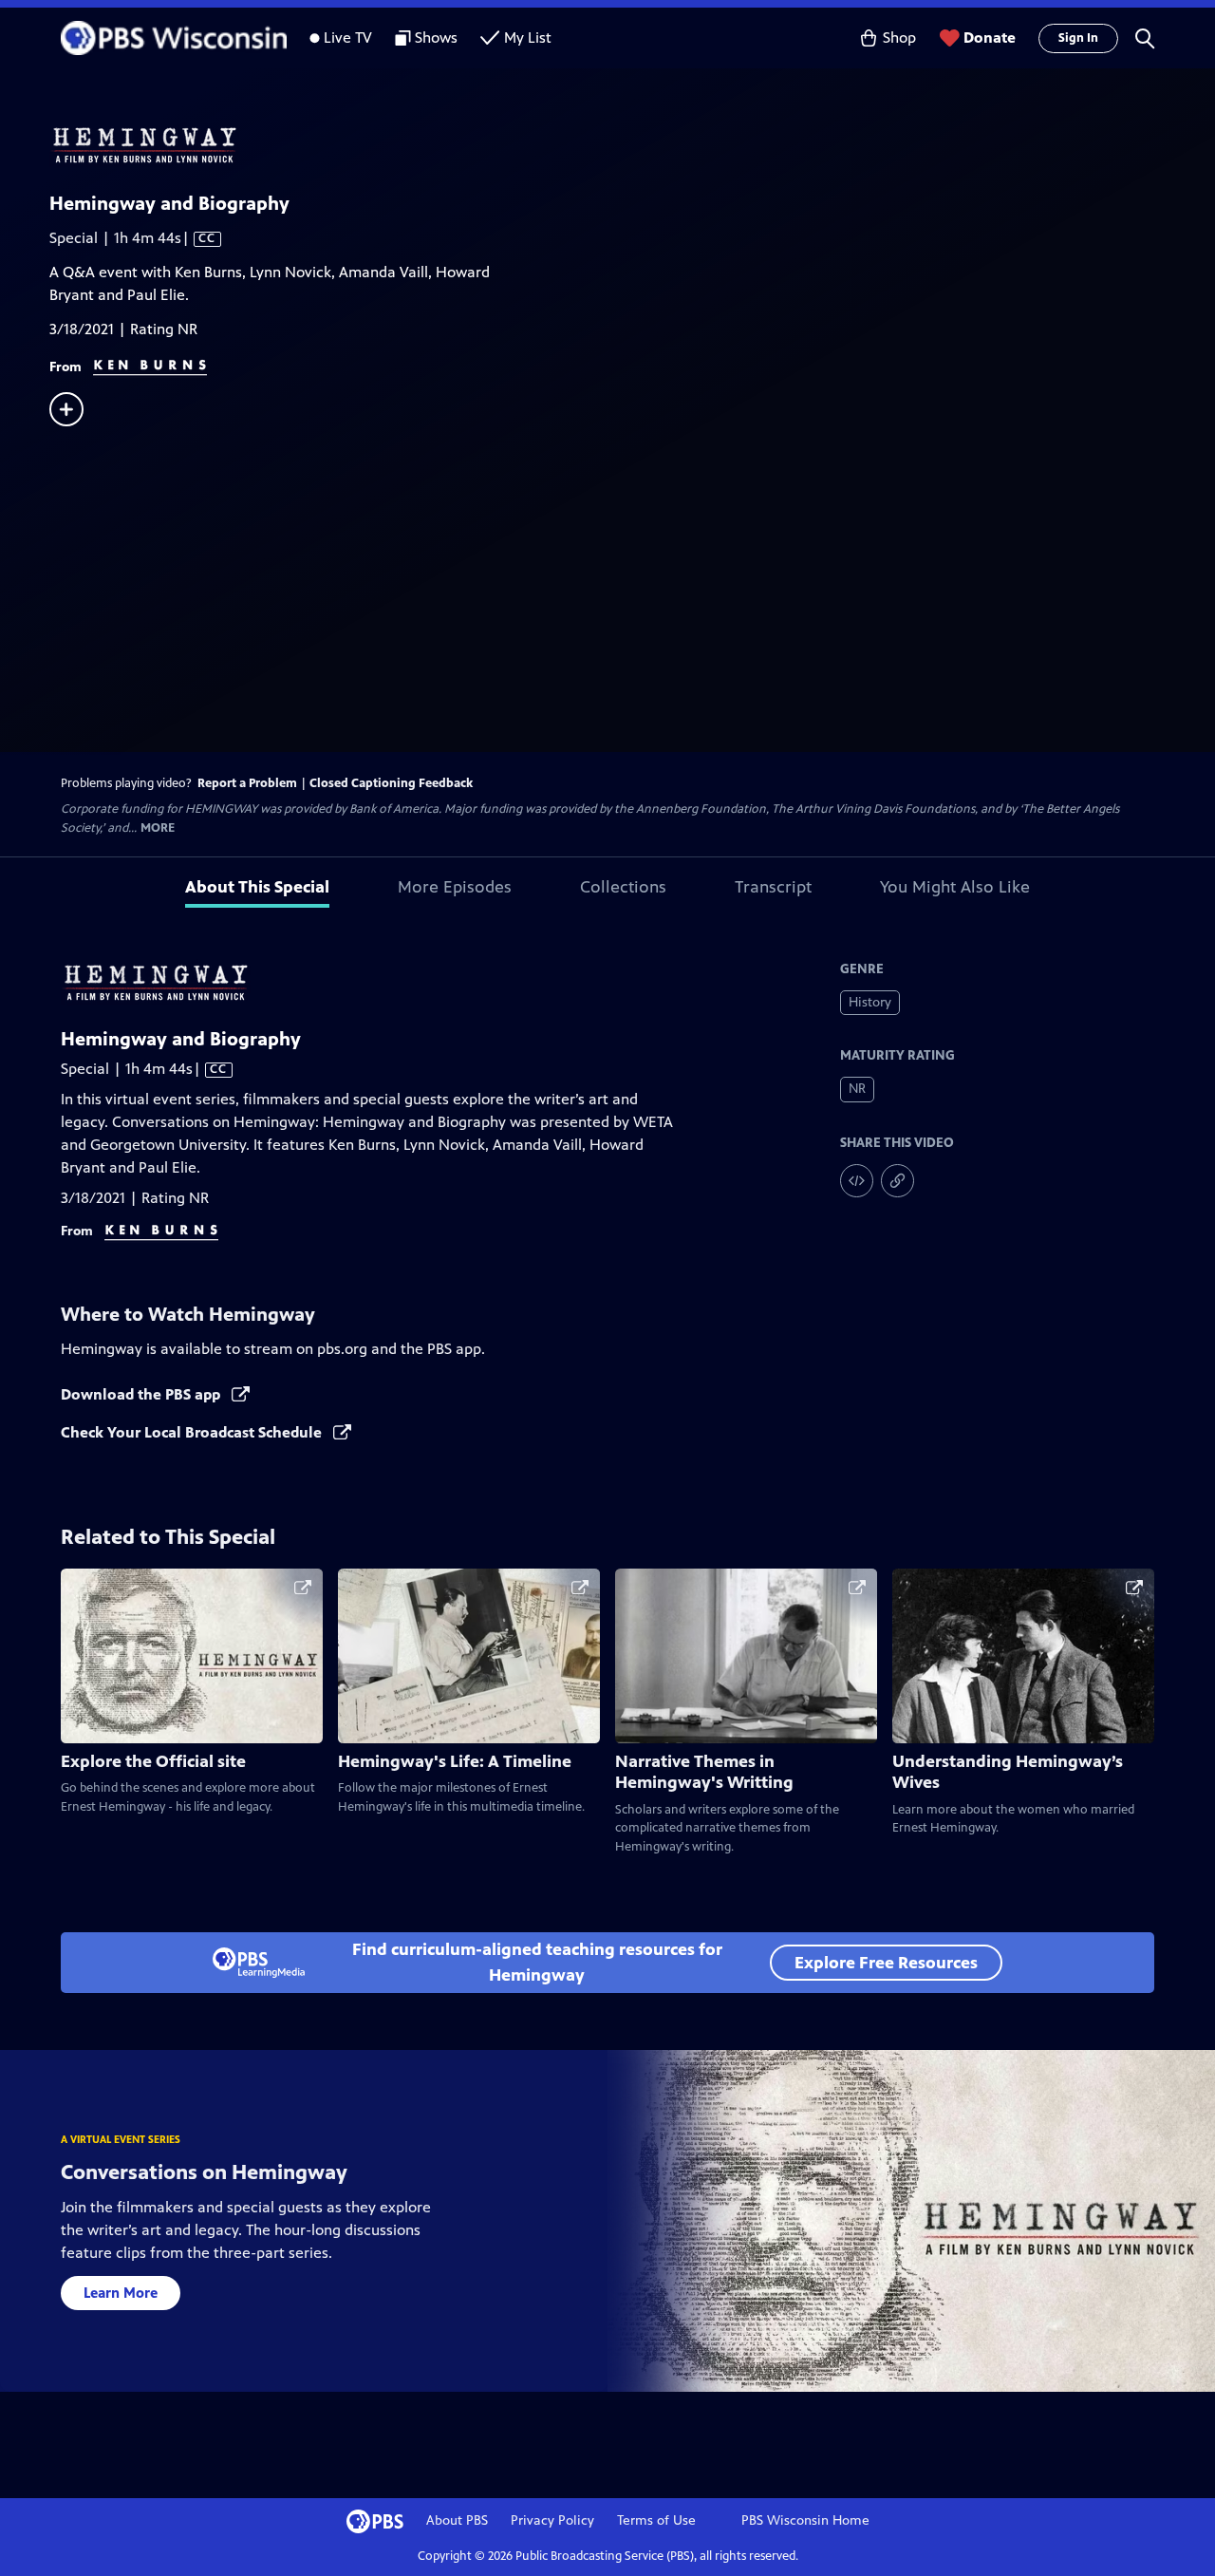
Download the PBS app (142, 1394)
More (158, 828)
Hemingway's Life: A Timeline (455, 1761)
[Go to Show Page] (632, 145)
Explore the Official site (153, 1761)
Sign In (1078, 38)
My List (528, 38)
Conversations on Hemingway (204, 2172)
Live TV (348, 38)
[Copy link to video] (897, 1181)
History (870, 1002)
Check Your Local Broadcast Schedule (193, 1432)
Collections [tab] (623, 887)
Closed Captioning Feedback (391, 783)
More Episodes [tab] (455, 887)
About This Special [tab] (257, 887)
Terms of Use (656, 2520)
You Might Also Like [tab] (955, 887)
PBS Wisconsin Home (805, 2520)
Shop (899, 38)
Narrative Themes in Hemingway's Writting (704, 1772)
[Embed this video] (857, 1181)
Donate (990, 38)
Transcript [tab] (773, 887)
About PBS (457, 2520)
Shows (436, 38)
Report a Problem (247, 783)
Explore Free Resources (886, 1963)
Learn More (121, 2293)
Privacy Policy (552, 2520)
